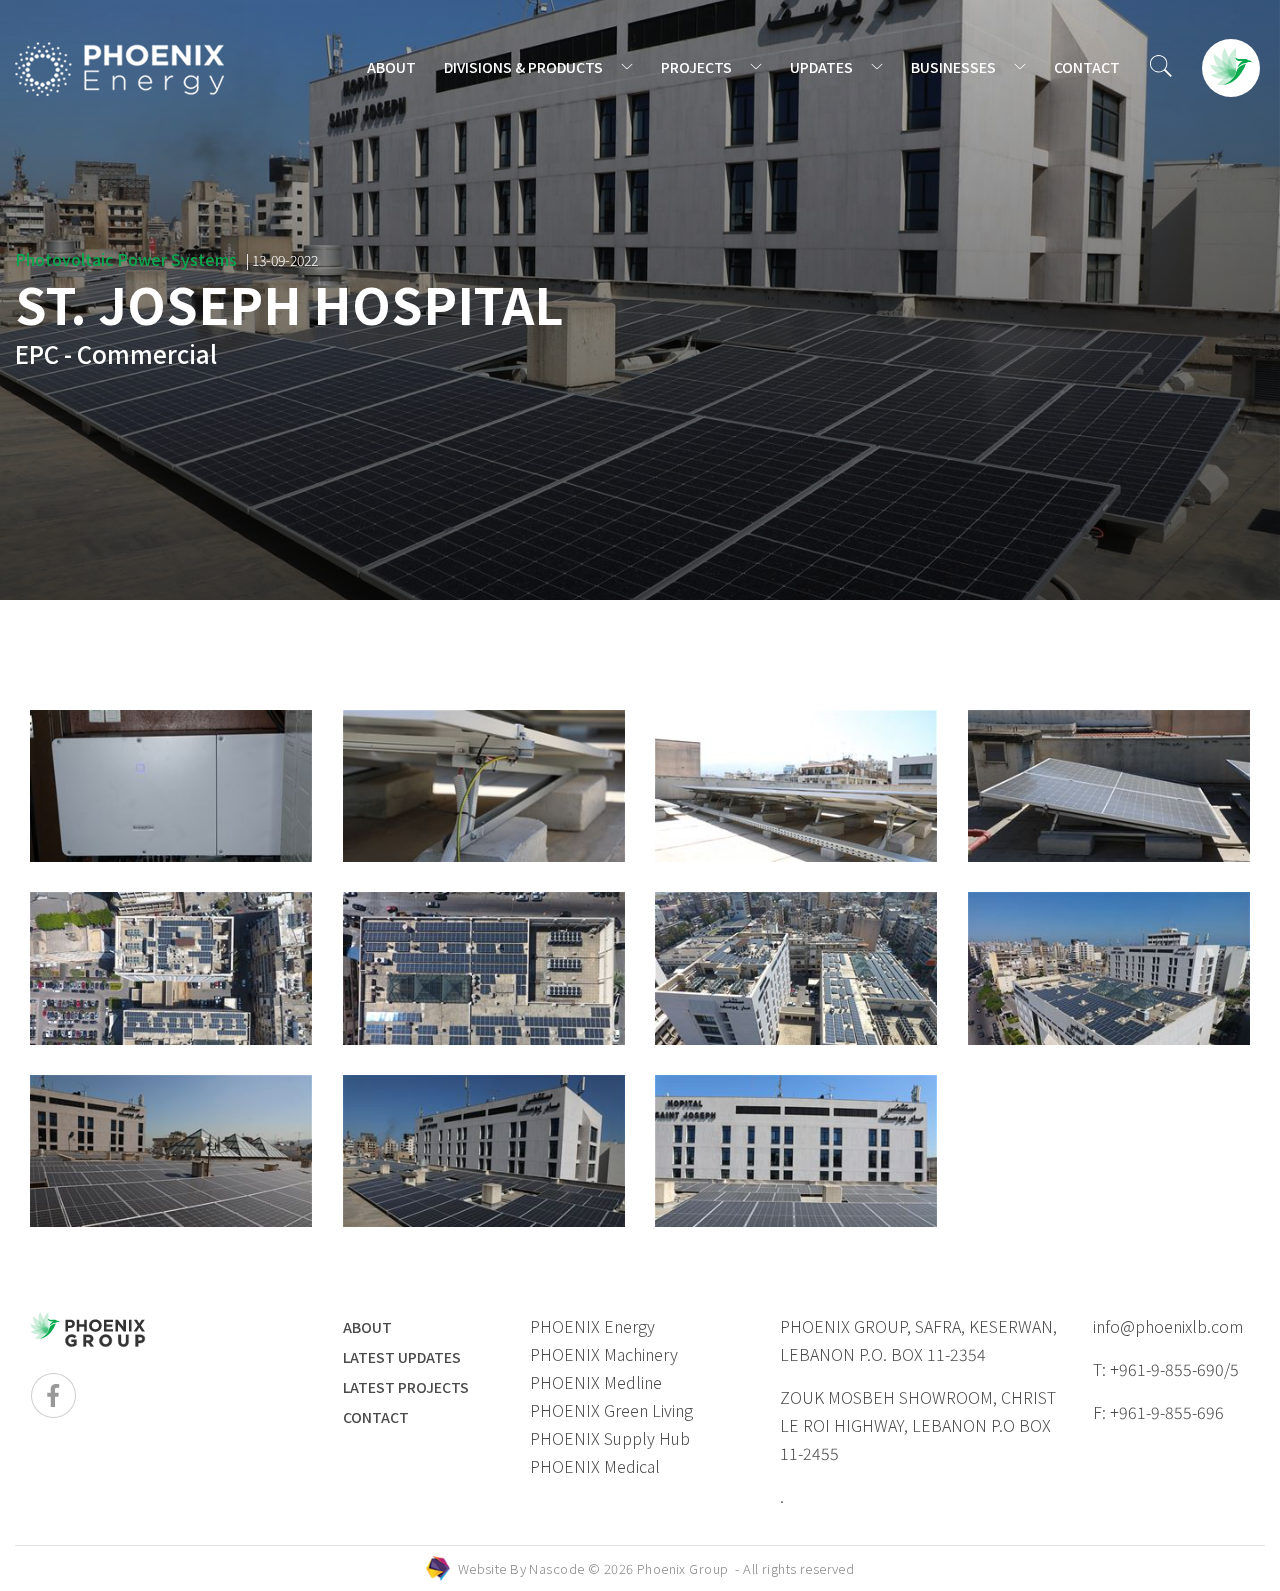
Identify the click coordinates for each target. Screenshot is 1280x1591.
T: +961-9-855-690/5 (1166, 1369)
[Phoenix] (120, 69)
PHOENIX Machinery (604, 1354)
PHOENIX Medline (596, 1382)
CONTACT (1087, 67)
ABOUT (391, 67)
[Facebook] (53, 1395)
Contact (376, 1417)
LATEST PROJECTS (406, 1387)
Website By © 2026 (656, 1568)
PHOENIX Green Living (611, 1410)
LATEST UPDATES (402, 1357)
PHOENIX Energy (592, 1326)
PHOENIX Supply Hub (610, 1438)
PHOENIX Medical (595, 1466)
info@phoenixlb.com (1168, 1326)
